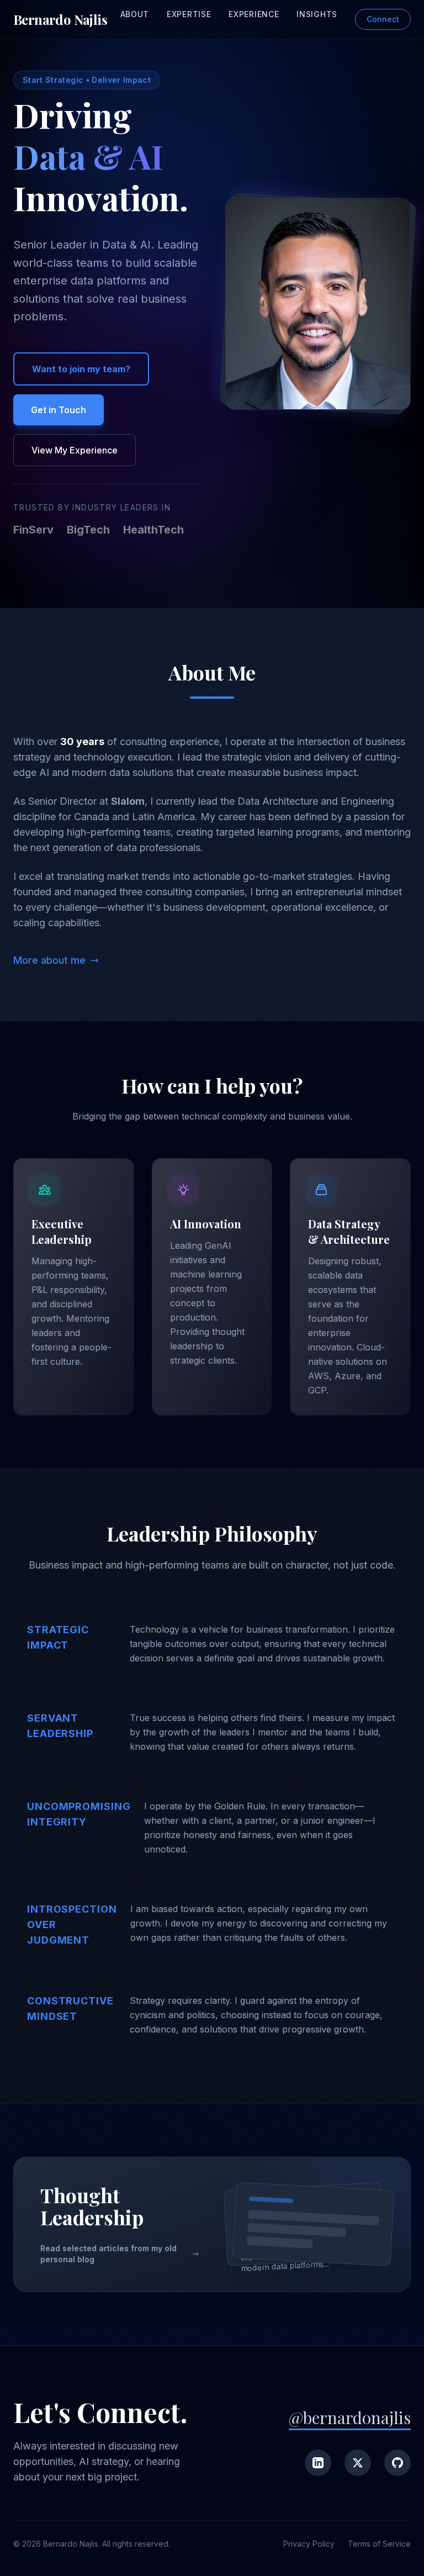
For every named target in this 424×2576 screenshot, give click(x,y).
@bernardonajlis (350, 2417)
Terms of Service (379, 2544)
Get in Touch (59, 410)
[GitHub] (397, 2463)
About (135, 14)
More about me (49, 960)
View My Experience (75, 450)
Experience (254, 14)
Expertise (189, 14)
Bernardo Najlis (60, 19)
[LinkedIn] (318, 2463)
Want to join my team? (81, 369)
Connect (383, 19)
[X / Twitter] (358, 2463)
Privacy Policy (309, 2544)
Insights (317, 14)
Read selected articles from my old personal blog (108, 2254)
